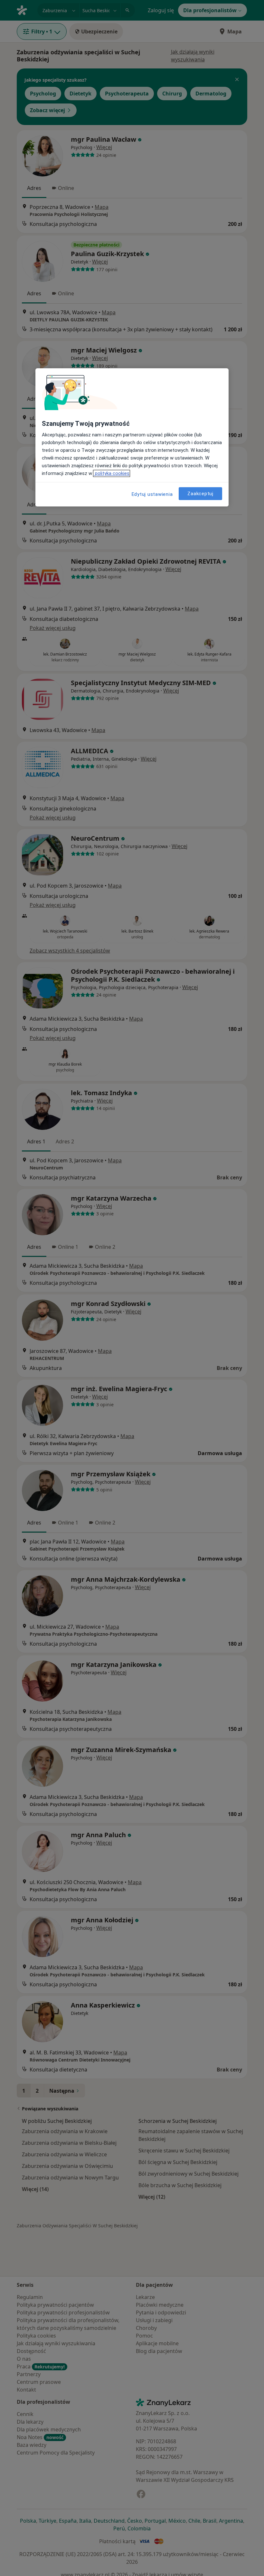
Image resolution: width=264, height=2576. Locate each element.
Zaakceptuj (200, 494)
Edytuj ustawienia (152, 494)
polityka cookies (112, 473)
